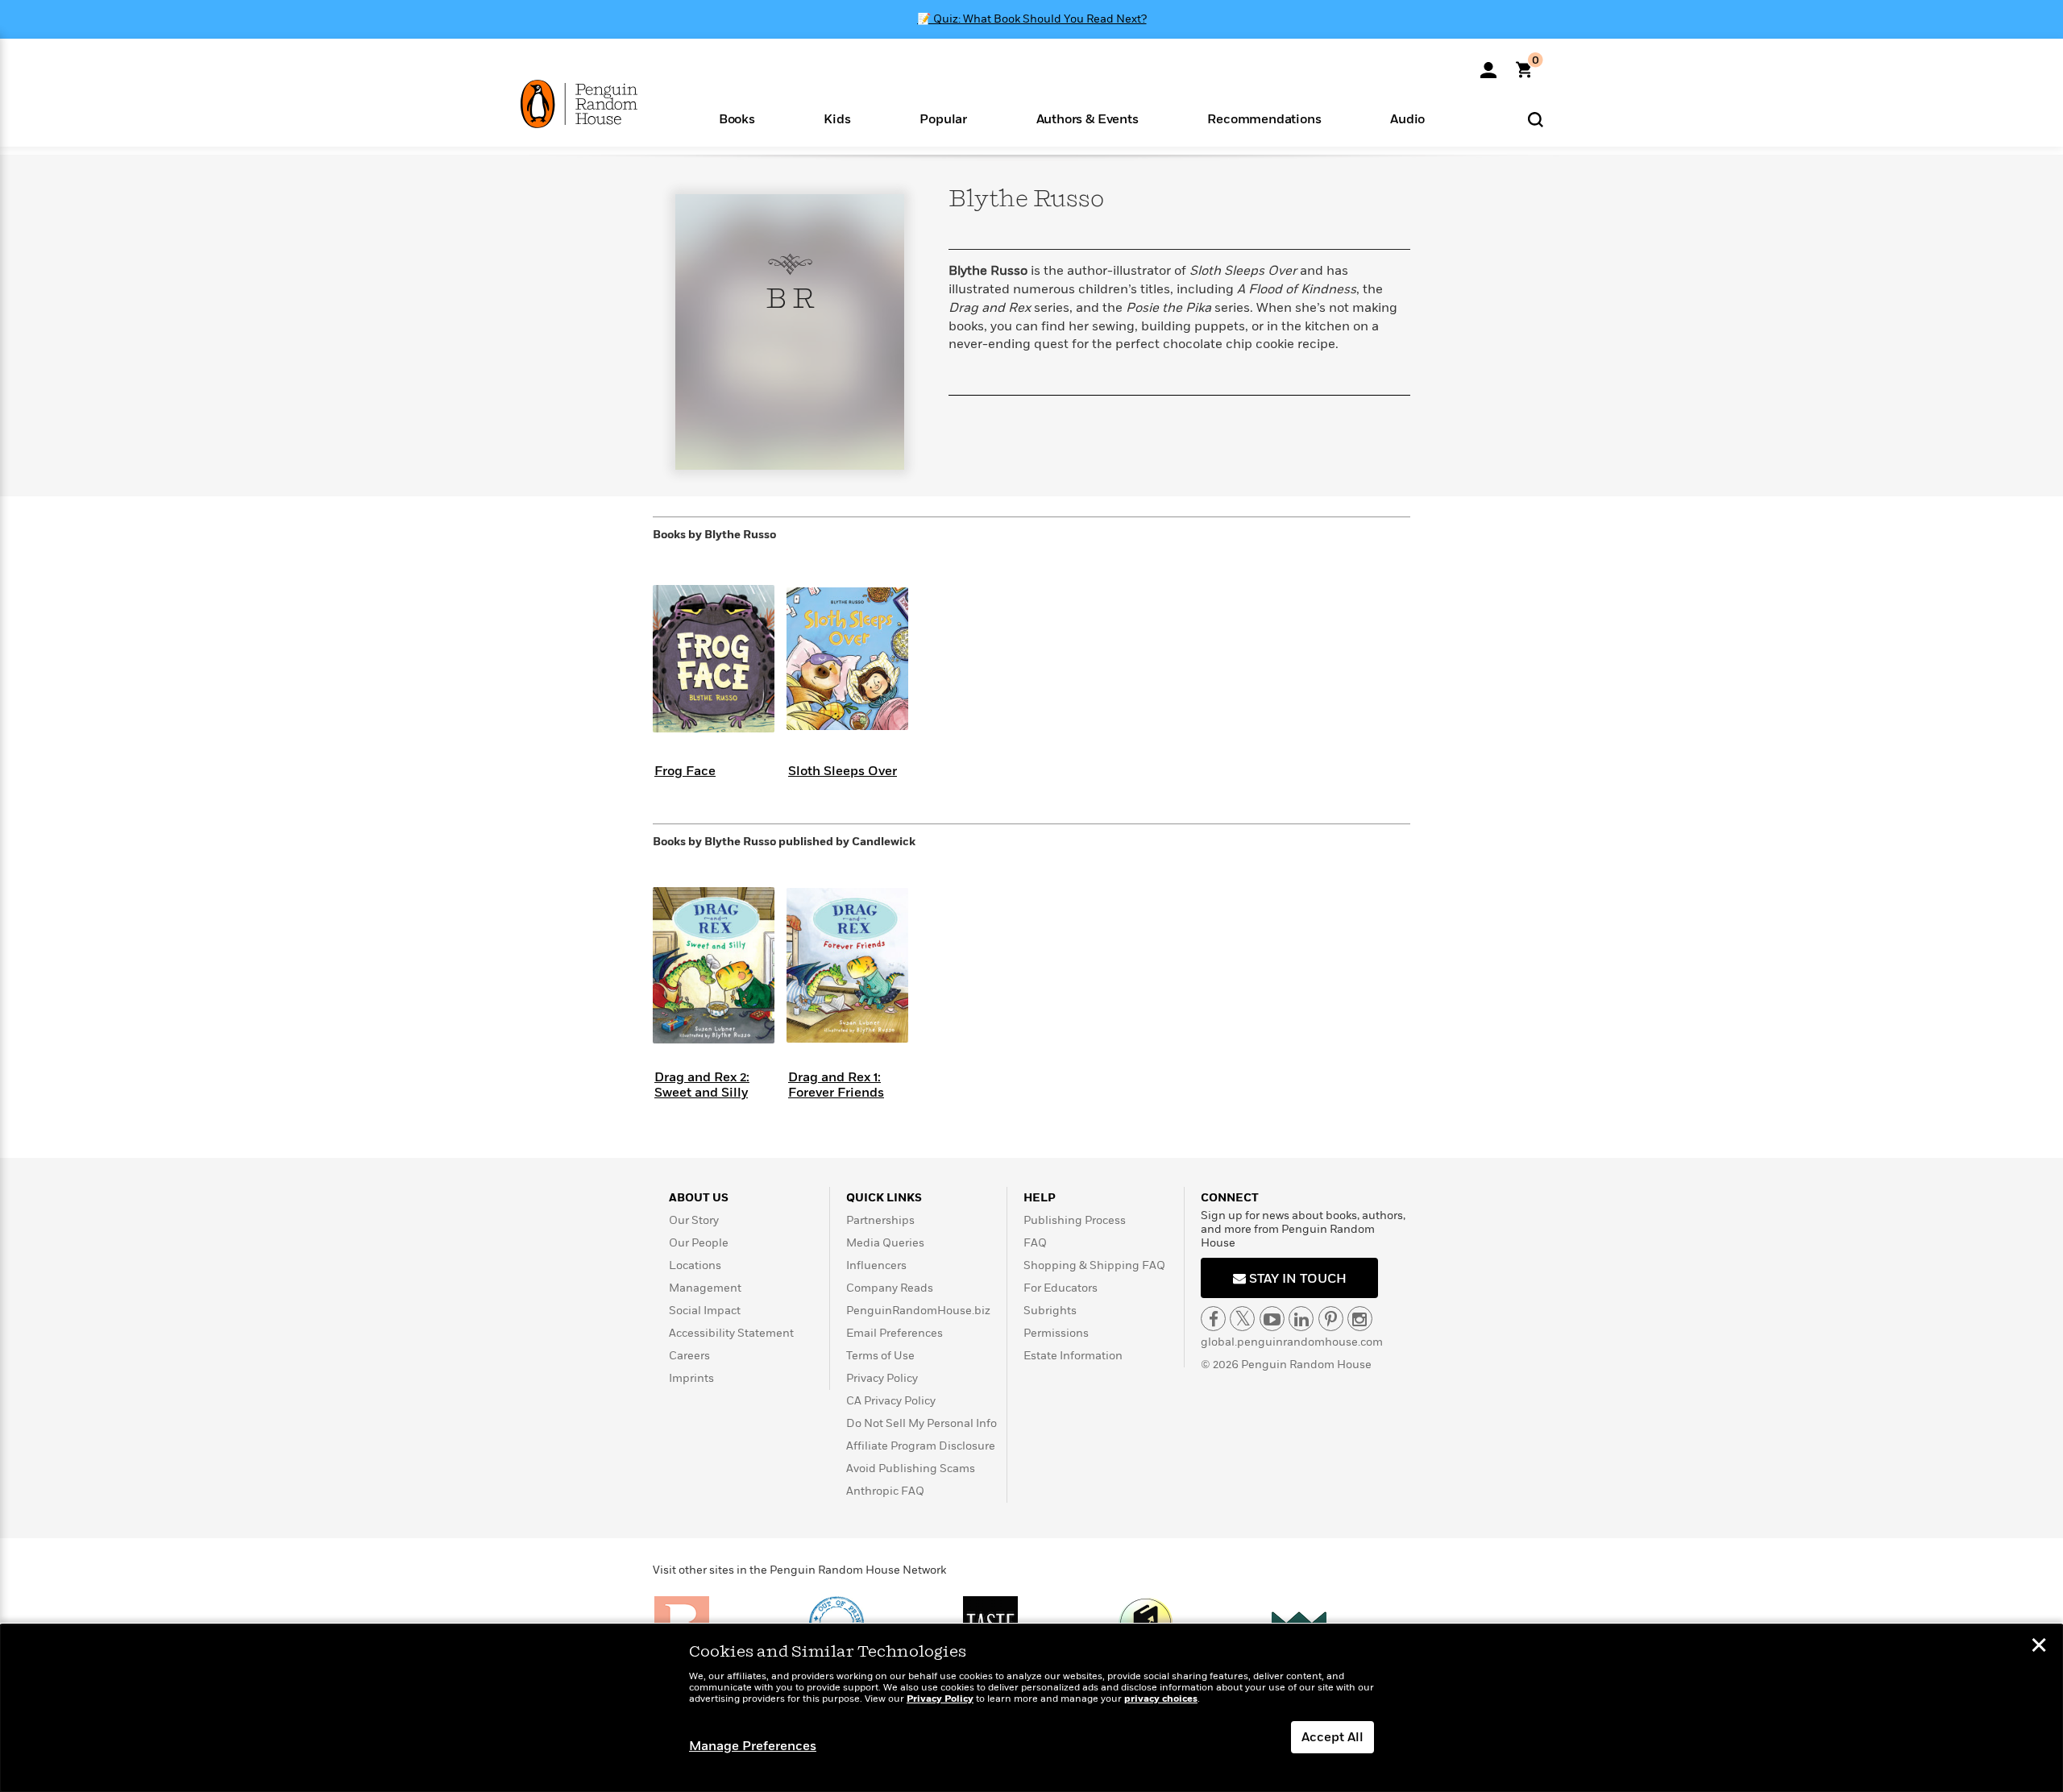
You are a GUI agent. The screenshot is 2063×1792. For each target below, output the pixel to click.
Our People (699, 1243)
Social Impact (705, 1311)
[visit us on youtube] (1272, 1319)
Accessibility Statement (731, 1333)
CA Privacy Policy (891, 1401)
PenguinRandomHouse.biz (918, 1311)
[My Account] (1488, 64)
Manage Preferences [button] (753, 1746)
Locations (695, 1265)
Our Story (694, 1220)
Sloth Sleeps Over (843, 771)
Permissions (1056, 1333)
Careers (689, 1356)
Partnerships (880, 1220)
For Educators (1061, 1288)
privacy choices (1161, 1699)
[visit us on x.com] (1242, 1319)
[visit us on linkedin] (1301, 1319)
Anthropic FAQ (885, 1491)
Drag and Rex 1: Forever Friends (836, 1085)
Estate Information (1073, 1356)
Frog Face (685, 771)
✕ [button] (2039, 1647)
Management (705, 1288)
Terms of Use (880, 1356)
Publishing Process (1075, 1220)
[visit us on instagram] (1360, 1319)
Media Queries (885, 1243)
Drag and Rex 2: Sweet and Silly (702, 1085)
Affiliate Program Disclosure (921, 1446)
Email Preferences (895, 1333)
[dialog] (1031, 1708)
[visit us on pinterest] (1331, 1319)
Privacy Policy (882, 1378)
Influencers (876, 1265)
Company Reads (890, 1288)
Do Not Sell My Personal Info (922, 1423)
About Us (699, 1198)
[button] (737, 118)
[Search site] (1536, 119)
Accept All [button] (1332, 1737)
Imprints (691, 1378)
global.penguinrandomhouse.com (1292, 1342)
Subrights (1050, 1311)
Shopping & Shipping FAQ (1094, 1265)
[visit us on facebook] (1213, 1319)
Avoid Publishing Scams (911, 1468)
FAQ (1035, 1243)
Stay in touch (1296, 1279)
